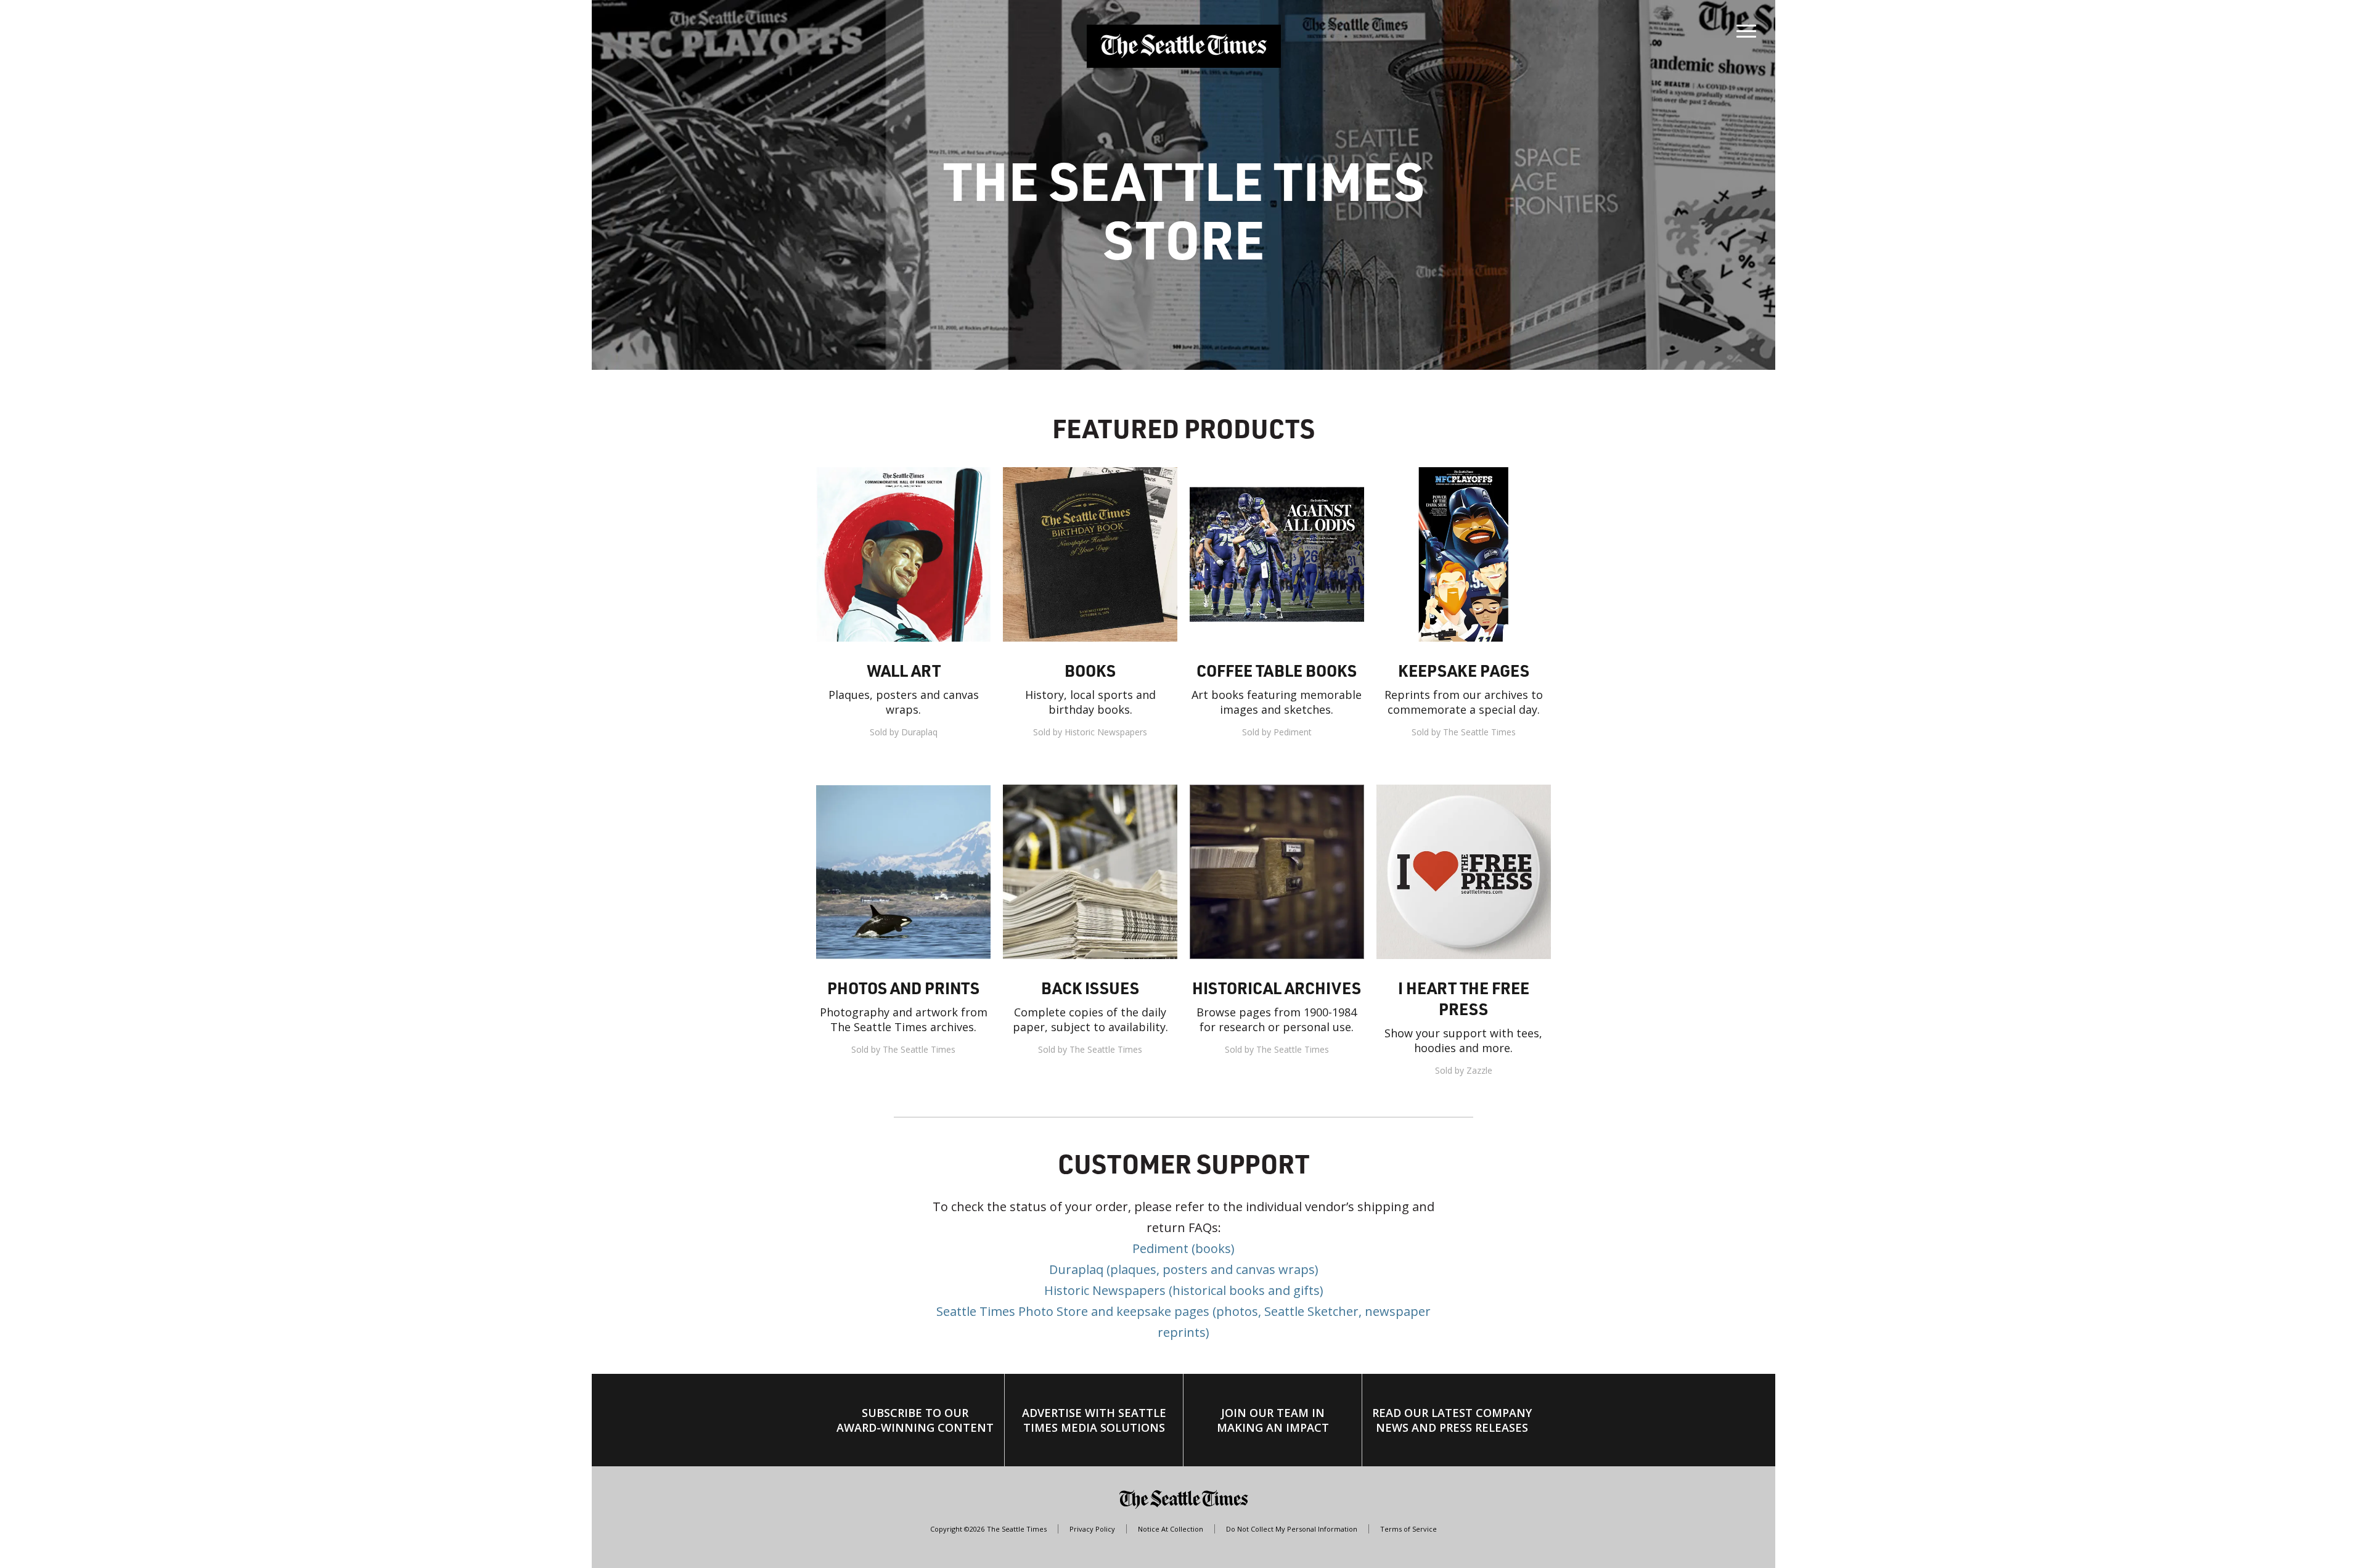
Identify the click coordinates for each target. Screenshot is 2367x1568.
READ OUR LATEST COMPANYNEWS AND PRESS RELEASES (1452, 1420)
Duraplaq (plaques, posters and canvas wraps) (1184, 1269)
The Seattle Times (1017, 1529)
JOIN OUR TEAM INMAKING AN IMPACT (1273, 1420)
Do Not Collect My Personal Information (1292, 1529)
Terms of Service (1408, 1529)
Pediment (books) (1183, 1248)
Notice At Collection (1171, 1529)
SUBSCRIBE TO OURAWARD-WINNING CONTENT (915, 1420)
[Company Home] (1184, 46)
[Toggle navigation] (1746, 28)
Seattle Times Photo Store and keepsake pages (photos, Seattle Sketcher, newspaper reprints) (1183, 1322)
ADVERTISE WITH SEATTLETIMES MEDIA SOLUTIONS (1094, 1420)
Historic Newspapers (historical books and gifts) (1184, 1290)
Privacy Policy (1092, 1529)
